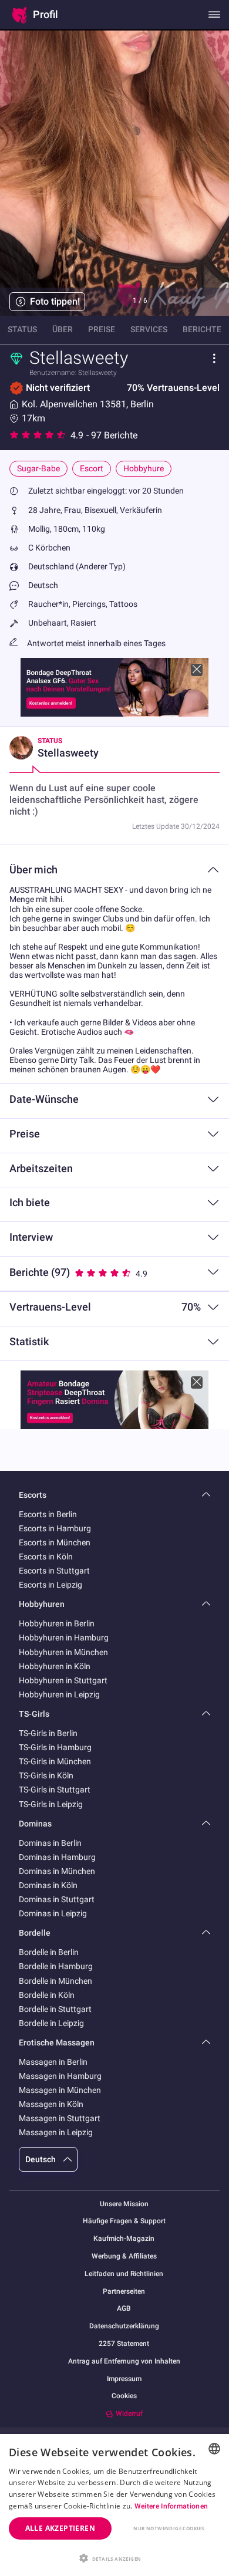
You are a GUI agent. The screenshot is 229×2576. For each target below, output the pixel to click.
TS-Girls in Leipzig (51, 1804)
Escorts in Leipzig (50, 1585)
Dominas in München (57, 1871)
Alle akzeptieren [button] (60, 2528)
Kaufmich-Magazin (124, 2239)
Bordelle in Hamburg (56, 1966)
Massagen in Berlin (53, 2062)
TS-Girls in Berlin (48, 1733)
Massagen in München (60, 2090)
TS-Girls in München (55, 1761)
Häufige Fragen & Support (124, 2221)
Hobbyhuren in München (63, 1652)
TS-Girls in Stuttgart (55, 1790)
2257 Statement (124, 2344)
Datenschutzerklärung (124, 2326)
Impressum (124, 2379)
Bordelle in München (55, 1981)
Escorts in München (55, 1542)
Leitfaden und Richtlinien (124, 2274)
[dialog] (114, 2505)
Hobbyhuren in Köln (55, 1666)
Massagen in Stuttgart (60, 2118)
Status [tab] (22, 329)
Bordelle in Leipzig (51, 2023)
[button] (114, 2557)
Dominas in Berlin (50, 1843)
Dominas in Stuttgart (57, 1899)
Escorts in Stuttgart (54, 1571)
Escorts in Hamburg (55, 1528)
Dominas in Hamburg (57, 1857)
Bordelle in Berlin (49, 1952)
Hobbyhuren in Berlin (57, 1623)
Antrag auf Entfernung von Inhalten (124, 2361)
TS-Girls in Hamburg (55, 1747)
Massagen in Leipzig (56, 2132)
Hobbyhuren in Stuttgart (63, 1680)
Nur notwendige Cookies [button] (169, 2528)
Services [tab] (149, 329)
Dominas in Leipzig (53, 1913)
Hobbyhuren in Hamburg (64, 1638)
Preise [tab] (102, 329)
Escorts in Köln (46, 1557)
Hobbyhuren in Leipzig (59, 1694)
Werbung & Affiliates (124, 2256)
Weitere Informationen (171, 2506)
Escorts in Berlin (48, 1514)
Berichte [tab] (202, 329)
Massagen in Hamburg (60, 2076)
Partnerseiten (124, 2292)
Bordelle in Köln (47, 1995)
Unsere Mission (124, 2204)
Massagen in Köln (51, 2104)
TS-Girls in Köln (46, 1775)
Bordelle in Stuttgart (55, 2009)
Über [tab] (63, 329)
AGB (124, 2309)
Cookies (124, 2396)
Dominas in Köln (48, 1885)
